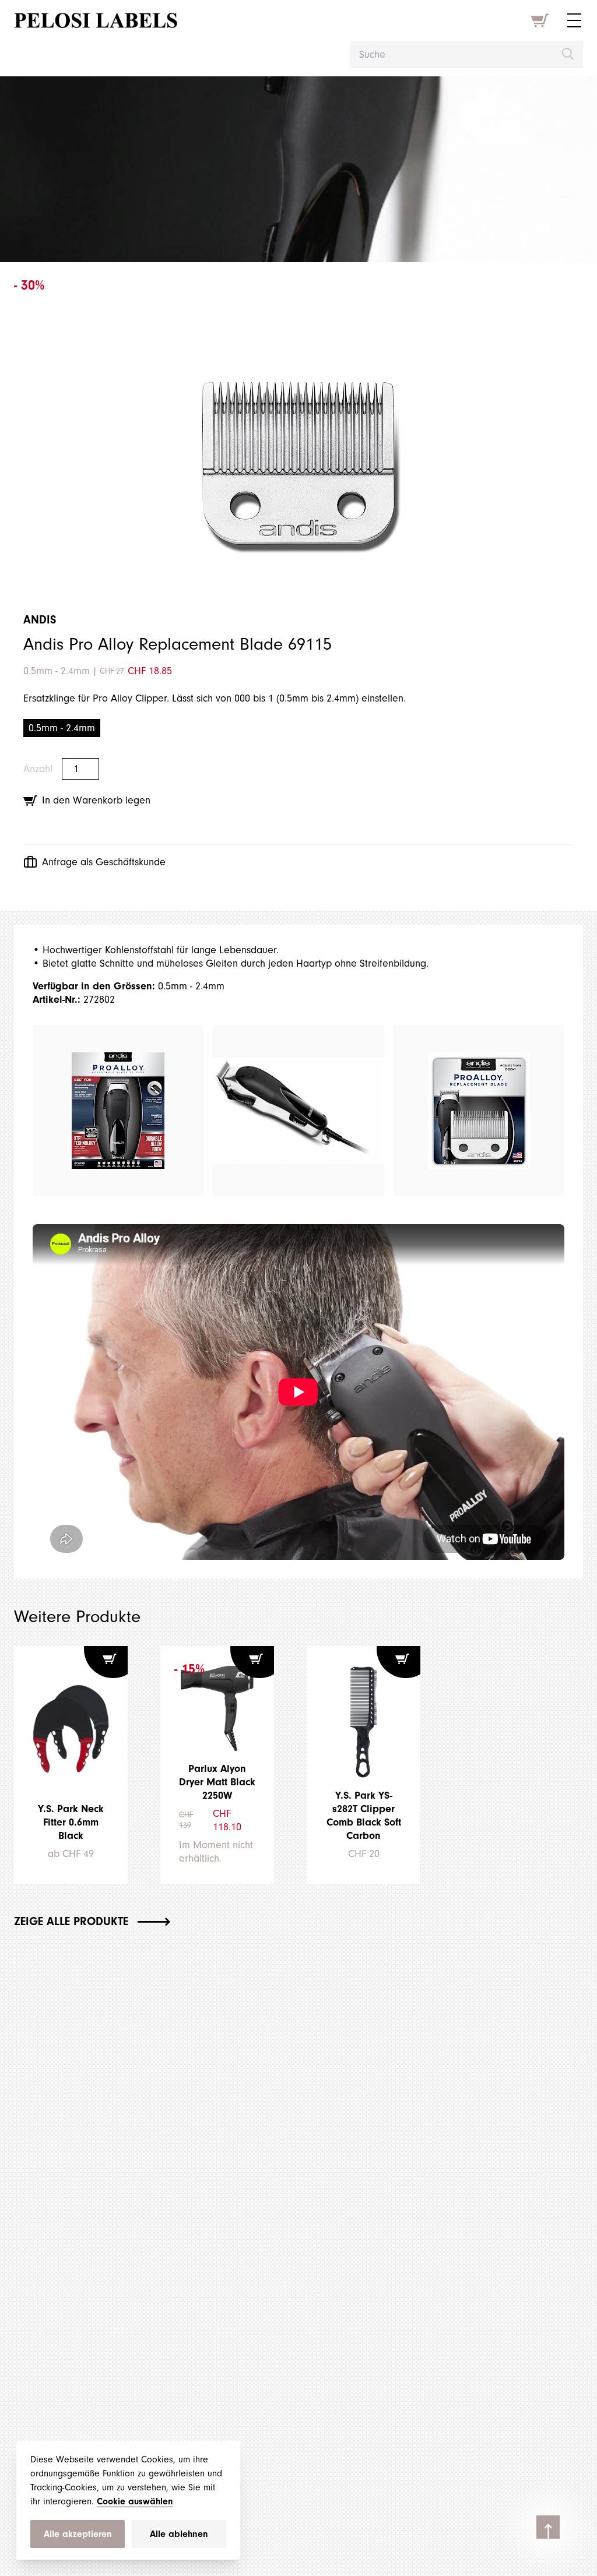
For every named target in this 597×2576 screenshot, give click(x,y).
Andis (40, 620)
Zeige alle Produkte (71, 1921)
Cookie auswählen (135, 2501)
